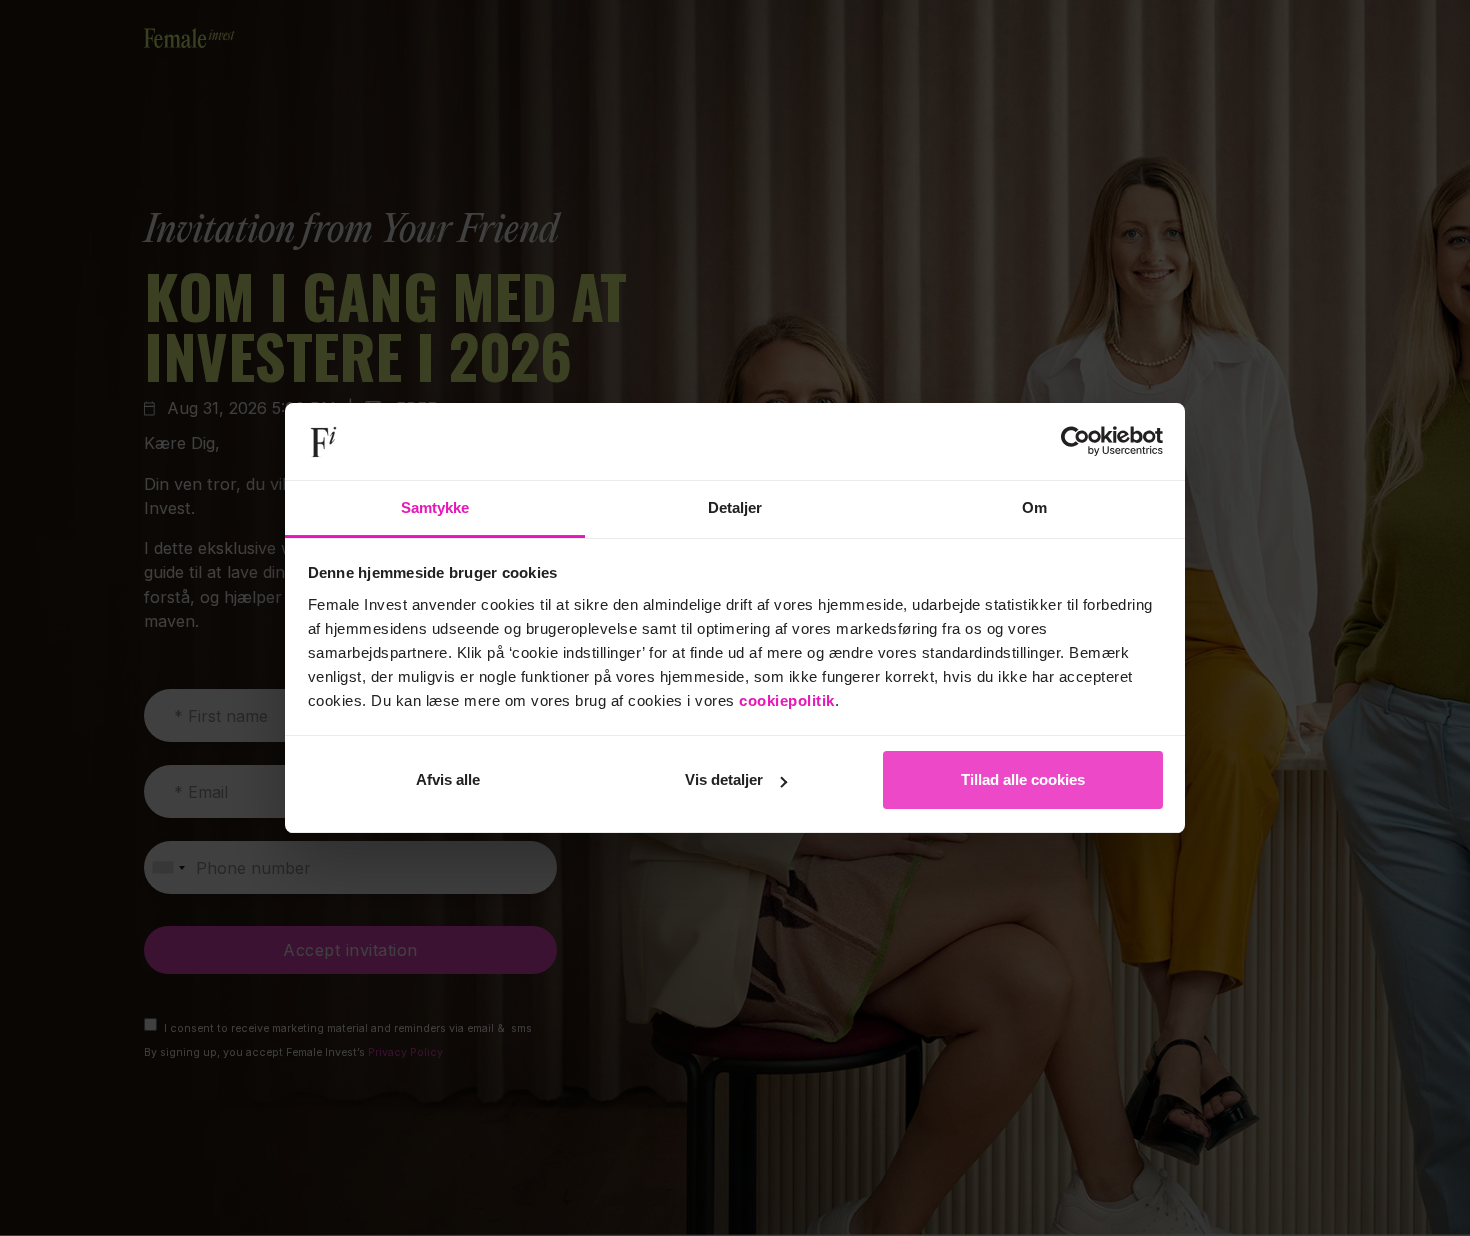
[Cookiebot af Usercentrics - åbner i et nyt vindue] (1075, 442)
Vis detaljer (724, 779)
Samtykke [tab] (435, 507)
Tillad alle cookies (1023, 779)
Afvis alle (448, 779)
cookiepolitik (787, 700)
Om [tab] (1034, 507)
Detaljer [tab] (735, 507)
